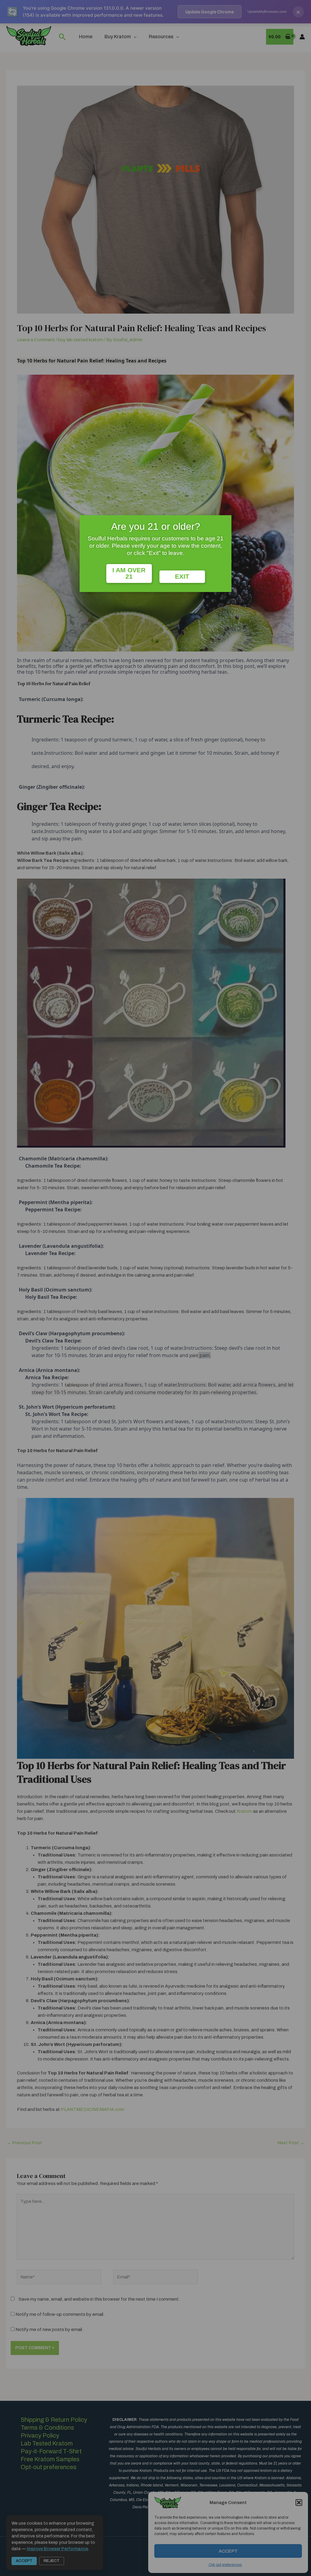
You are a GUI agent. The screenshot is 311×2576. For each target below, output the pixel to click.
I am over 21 (129, 573)
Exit (182, 577)
